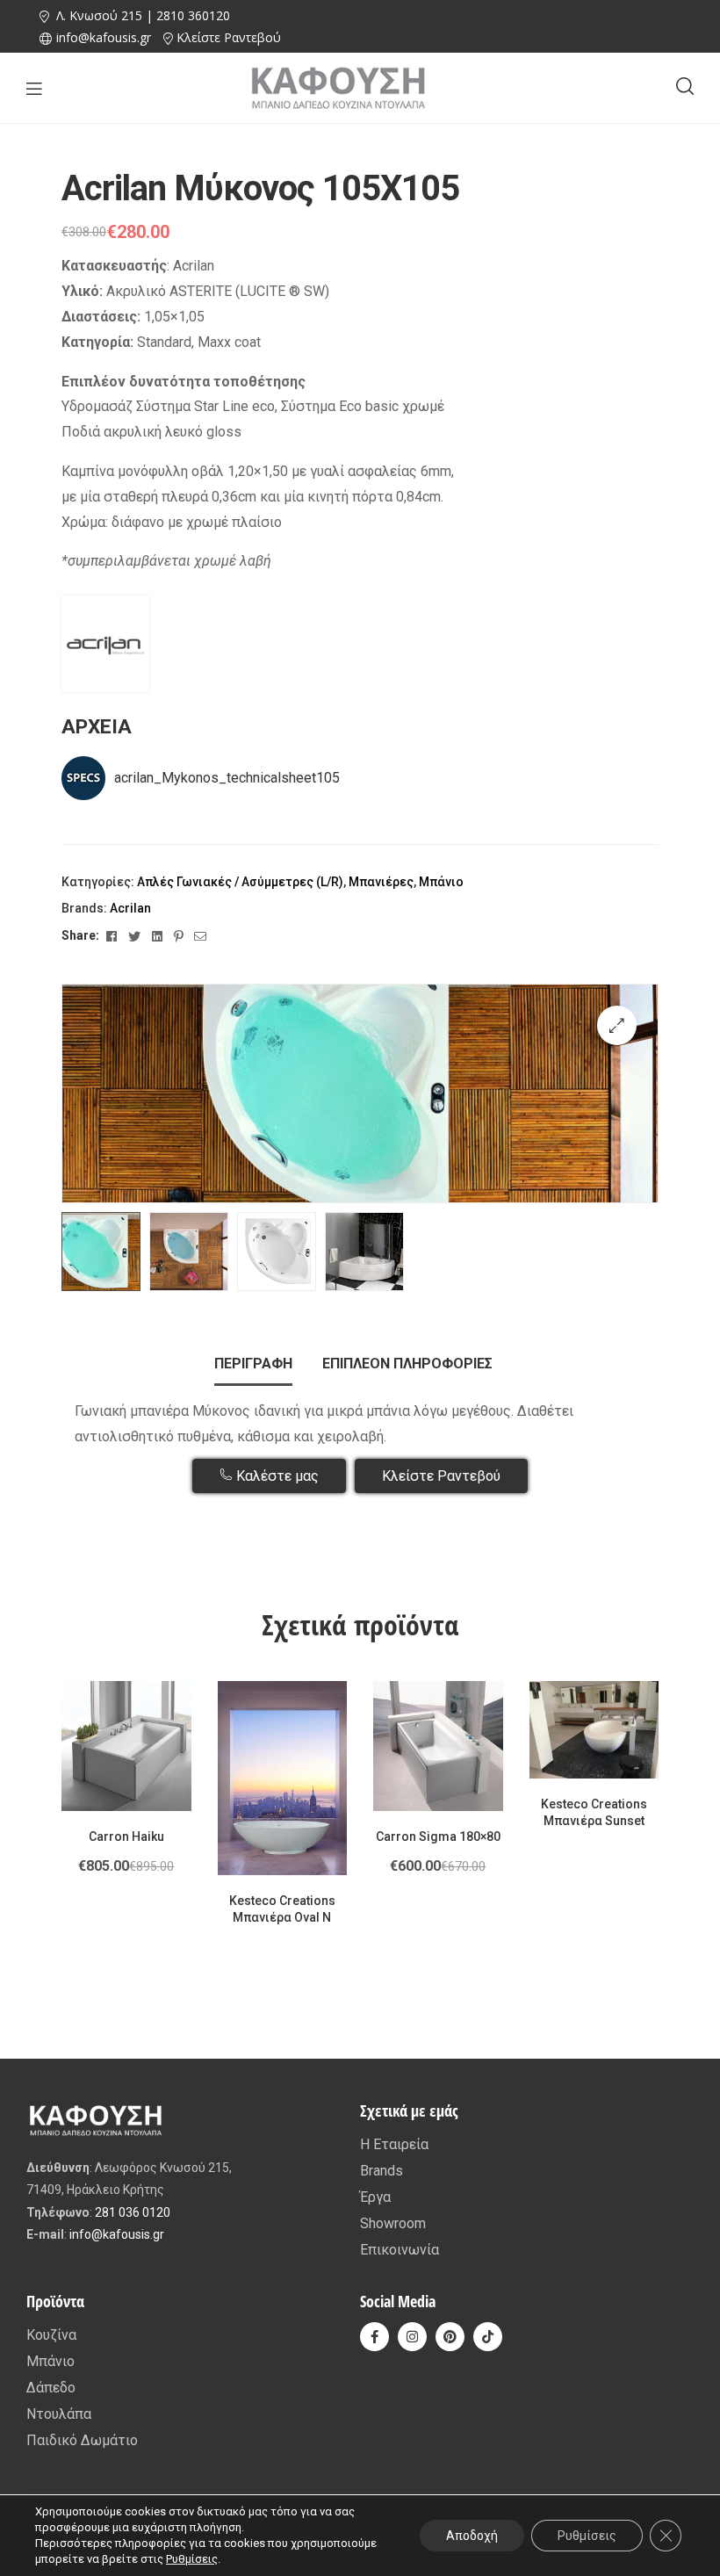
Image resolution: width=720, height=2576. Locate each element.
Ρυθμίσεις (192, 2559)
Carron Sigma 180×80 (438, 1836)
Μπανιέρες (381, 882)
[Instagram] (412, 2337)
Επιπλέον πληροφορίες (407, 1364)
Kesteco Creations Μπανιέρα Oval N (282, 1909)
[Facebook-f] (374, 2337)
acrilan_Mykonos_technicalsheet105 (227, 778)
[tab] (253, 1364)
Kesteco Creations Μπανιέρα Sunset (594, 1813)
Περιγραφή (253, 1364)
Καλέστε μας (276, 1476)
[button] (617, 1025)
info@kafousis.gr (117, 2234)
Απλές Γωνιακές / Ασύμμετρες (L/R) (240, 882)
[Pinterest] (450, 2337)
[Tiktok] (488, 2337)
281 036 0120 (133, 2212)
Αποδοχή (472, 2536)
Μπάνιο (441, 882)
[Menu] (34, 88)
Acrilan (130, 908)
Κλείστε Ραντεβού (229, 37)
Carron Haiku (126, 1836)
